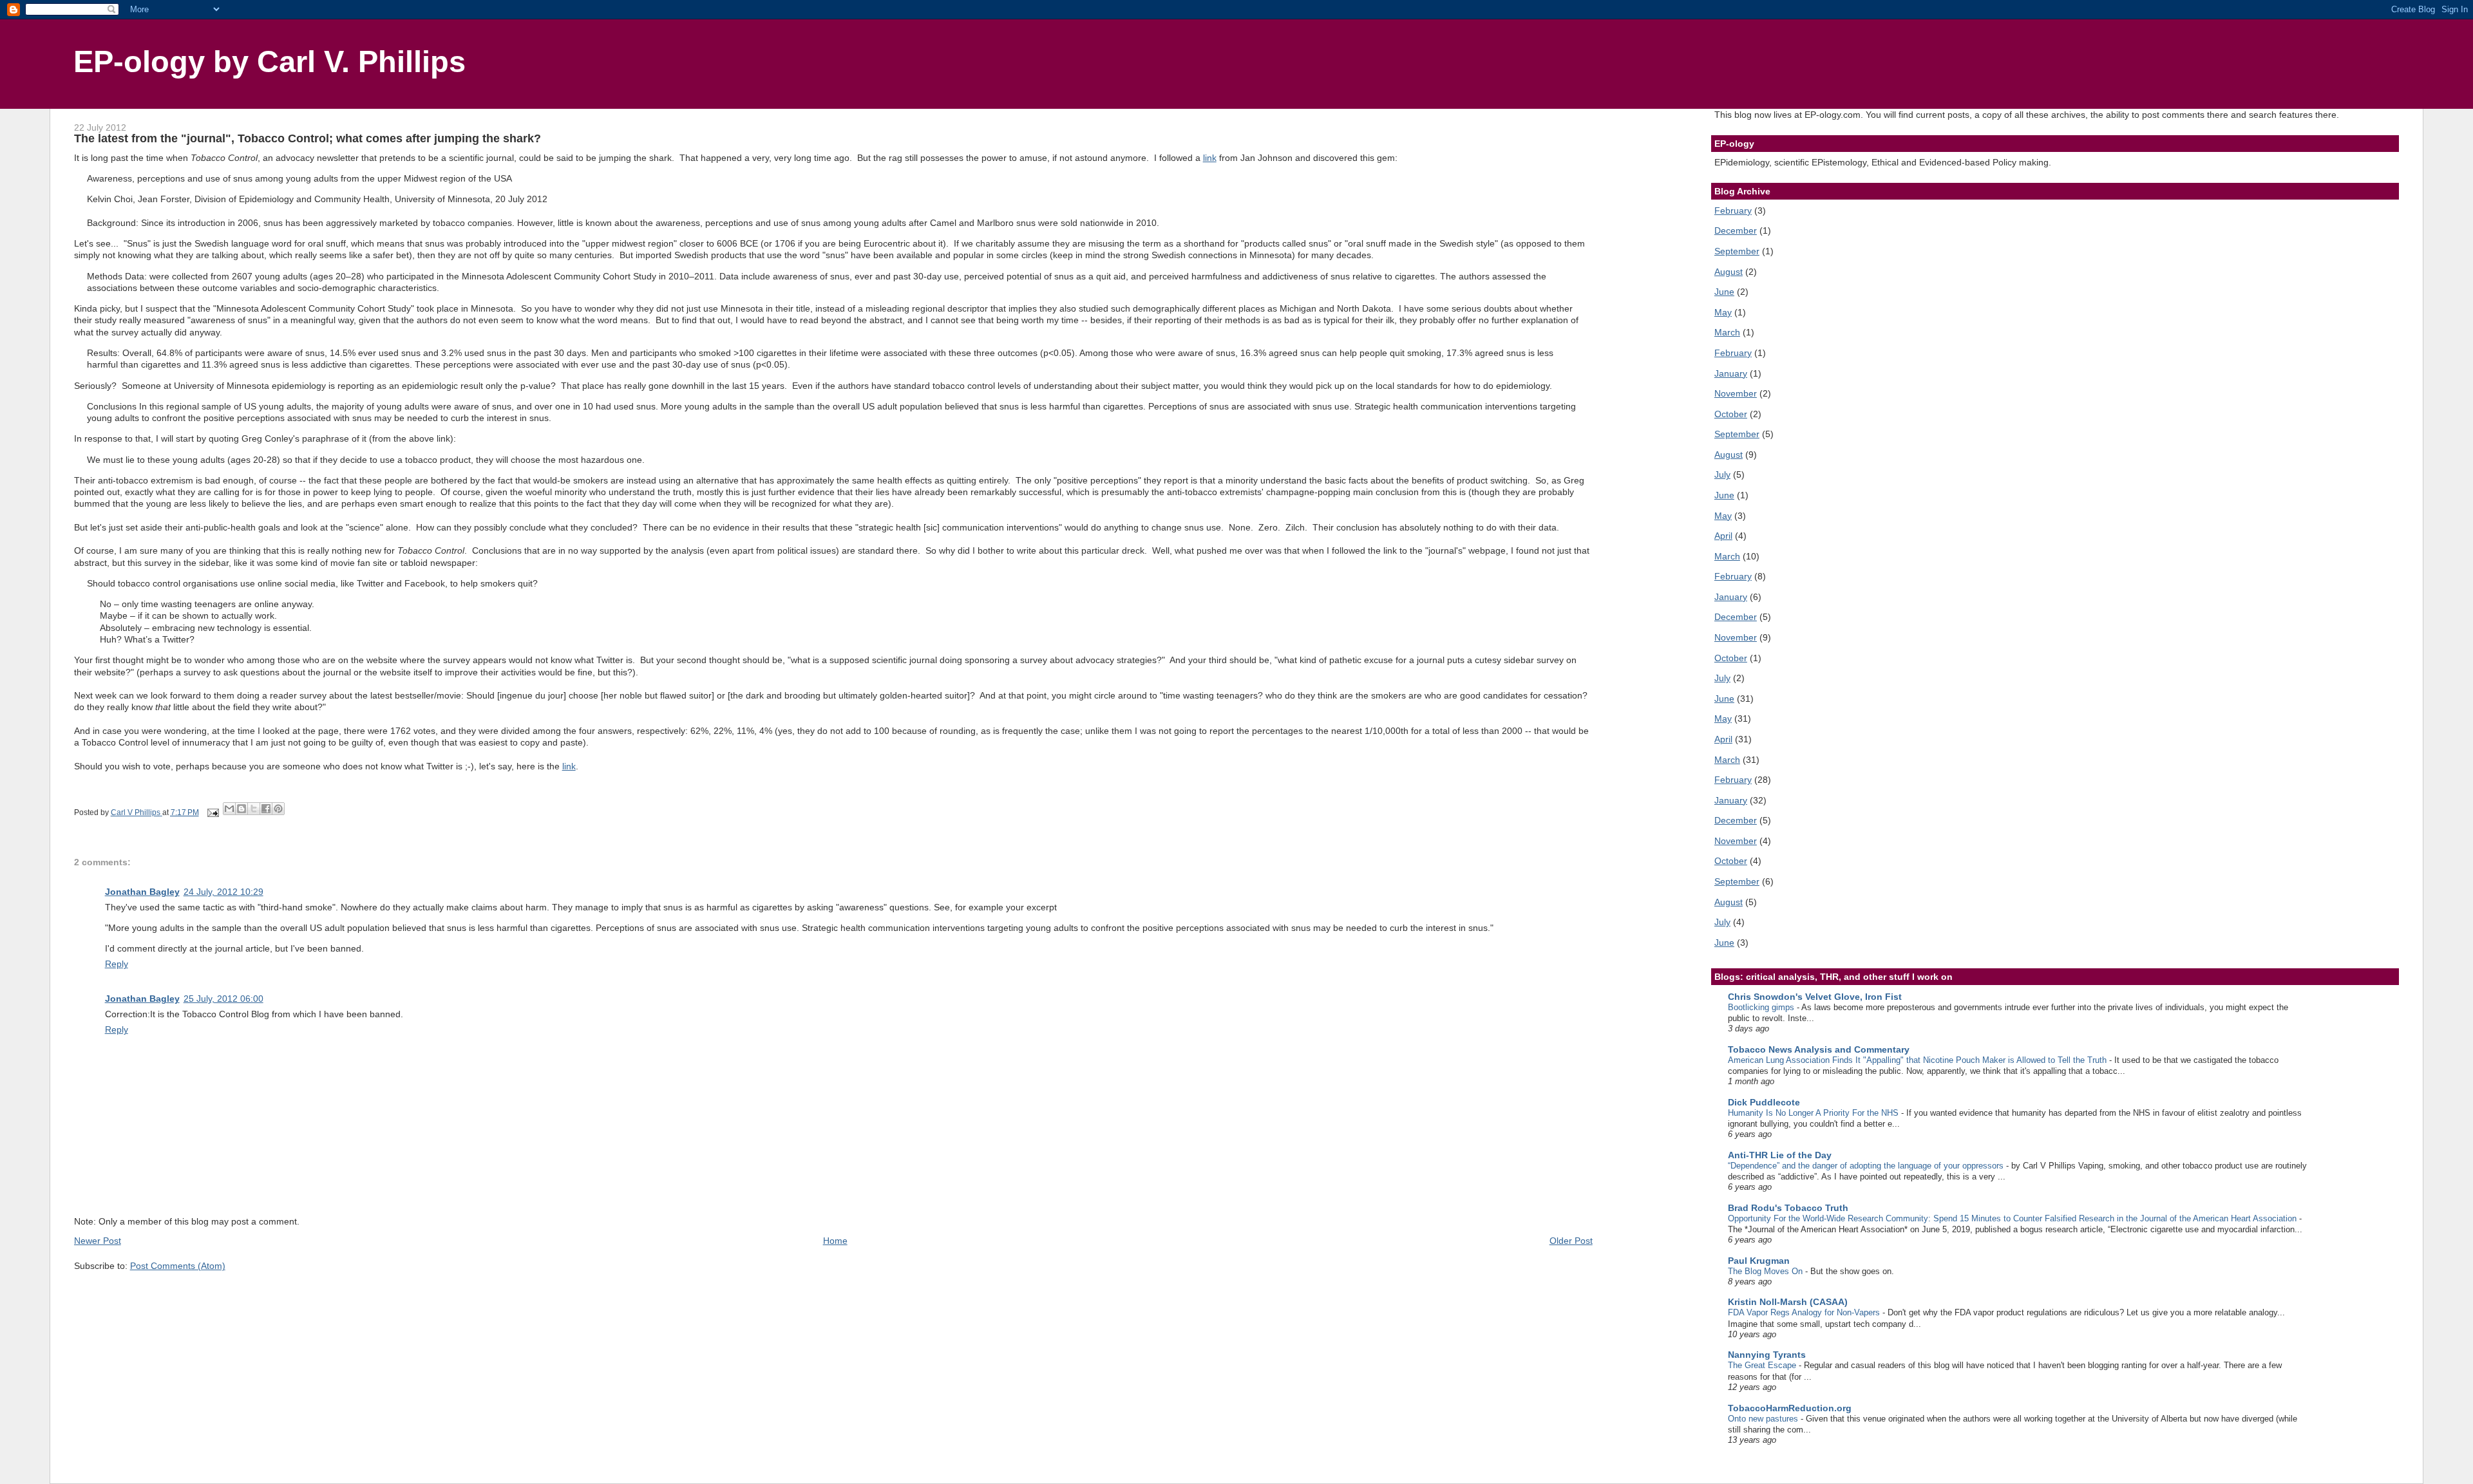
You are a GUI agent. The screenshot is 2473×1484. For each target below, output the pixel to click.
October (1731, 414)
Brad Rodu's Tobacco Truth (1788, 1208)
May (1723, 312)
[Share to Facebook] (266, 809)
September (1737, 251)
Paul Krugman (1759, 1261)
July (1722, 474)
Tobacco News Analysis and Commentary (1819, 1049)
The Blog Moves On (1767, 1271)
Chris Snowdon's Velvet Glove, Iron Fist (1815, 997)
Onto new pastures (1764, 1419)
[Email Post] (212, 812)
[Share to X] (254, 809)
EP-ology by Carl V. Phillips (270, 62)
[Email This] (229, 809)
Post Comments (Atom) (178, 1266)
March (1727, 332)
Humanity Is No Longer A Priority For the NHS (1814, 1113)
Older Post (1571, 1241)
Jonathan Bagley (142, 892)
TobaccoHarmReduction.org (1790, 1408)
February (1733, 211)
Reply (117, 964)
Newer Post (98, 1241)
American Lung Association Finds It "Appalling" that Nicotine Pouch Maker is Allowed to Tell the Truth (1919, 1060)
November (1736, 393)
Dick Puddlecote (1764, 1102)
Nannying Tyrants (1767, 1355)
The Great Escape (1763, 1365)
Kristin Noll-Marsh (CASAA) (1788, 1302)
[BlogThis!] (242, 809)
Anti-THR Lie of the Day (1780, 1155)
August (1729, 272)
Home (835, 1241)
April (1723, 536)
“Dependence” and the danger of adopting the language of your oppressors (1867, 1166)
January (1731, 373)
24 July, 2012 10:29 (223, 892)
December (1736, 230)
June (1724, 292)
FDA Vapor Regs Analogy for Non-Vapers (1805, 1312)
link (1210, 158)
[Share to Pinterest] (278, 809)
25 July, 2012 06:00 (223, 999)
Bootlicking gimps (1762, 1007)
